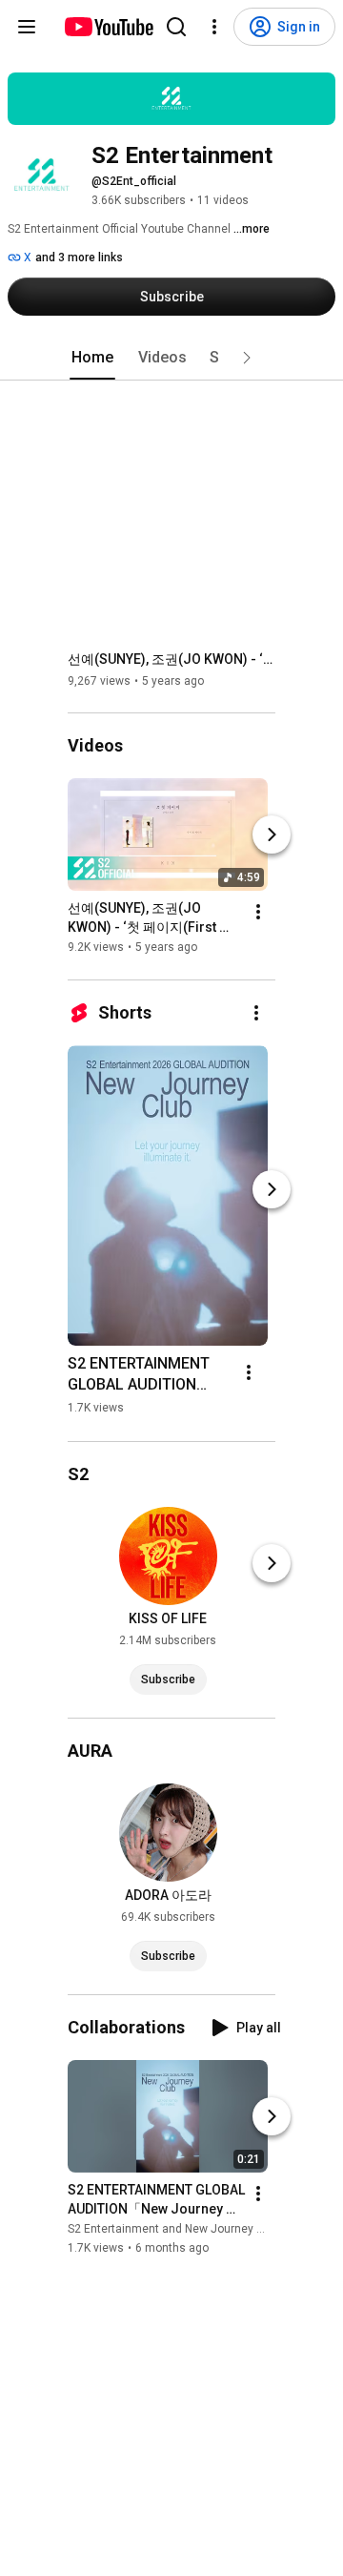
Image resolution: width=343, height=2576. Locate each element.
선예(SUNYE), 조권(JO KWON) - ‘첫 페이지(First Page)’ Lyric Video (172, 659)
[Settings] (214, 27)
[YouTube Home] (108, 27)
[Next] (272, 835)
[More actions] (258, 913)
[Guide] (27, 27)
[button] (247, 358)
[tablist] (171, 358)
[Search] (176, 27)
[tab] (92, 358)
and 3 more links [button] (79, 258)
